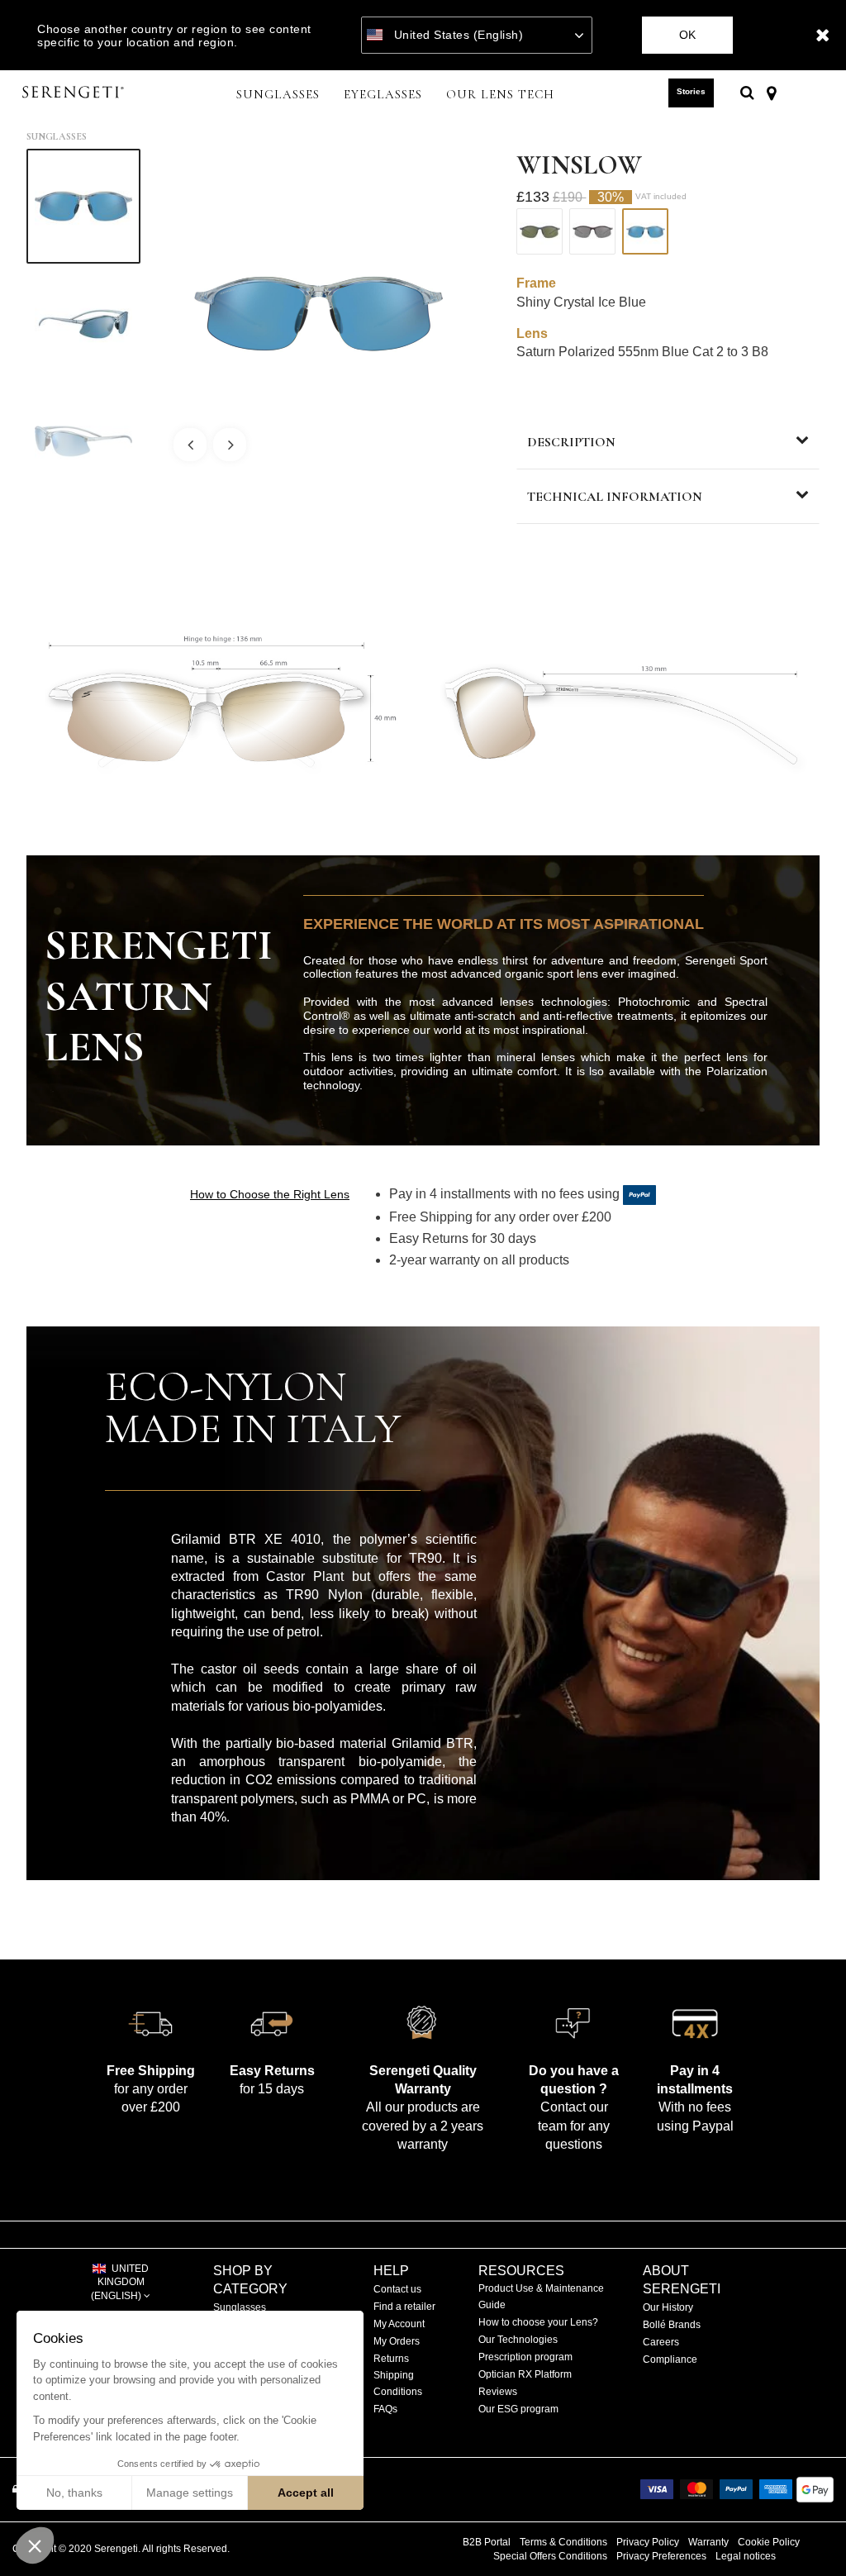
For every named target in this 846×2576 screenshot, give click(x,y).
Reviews (498, 2392)
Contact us (397, 2289)
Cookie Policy (769, 2542)
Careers (661, 2342)
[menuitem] (278, 96)
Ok (687, 35)
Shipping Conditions (398, 2383)
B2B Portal (487, 2542)
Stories (691, 91)
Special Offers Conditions (550, 2556)
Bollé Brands (672, 2325)
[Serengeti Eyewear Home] (75, 93)
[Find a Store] (771, 93)
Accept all (306, 2493)
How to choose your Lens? (538, 2322)
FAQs (385, 2409)
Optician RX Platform (525, 2374)
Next (230, 445)
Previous (190, 445)
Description (571, 442)
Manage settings (190, 2493)
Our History (668, 2307)
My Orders (397, 2341)
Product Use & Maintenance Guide (541, 2297)
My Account (399, 2324)
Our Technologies (518, 2340)
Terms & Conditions (563, 2542)
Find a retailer (404, 2307)
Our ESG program (518, 2409)
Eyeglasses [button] (383, 94)
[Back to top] (808, 2534)
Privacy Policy (648, 2542)
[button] (35, 2545)
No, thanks (74, 2493)
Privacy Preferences (661, 2556)
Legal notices (746, 2556)
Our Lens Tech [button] (500, 94)
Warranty (708, 2542)
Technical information (615, 497)
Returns (391, 2359)
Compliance (670, 2359)
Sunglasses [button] (278, 94)
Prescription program (525, 2357)
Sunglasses (57, 136)
